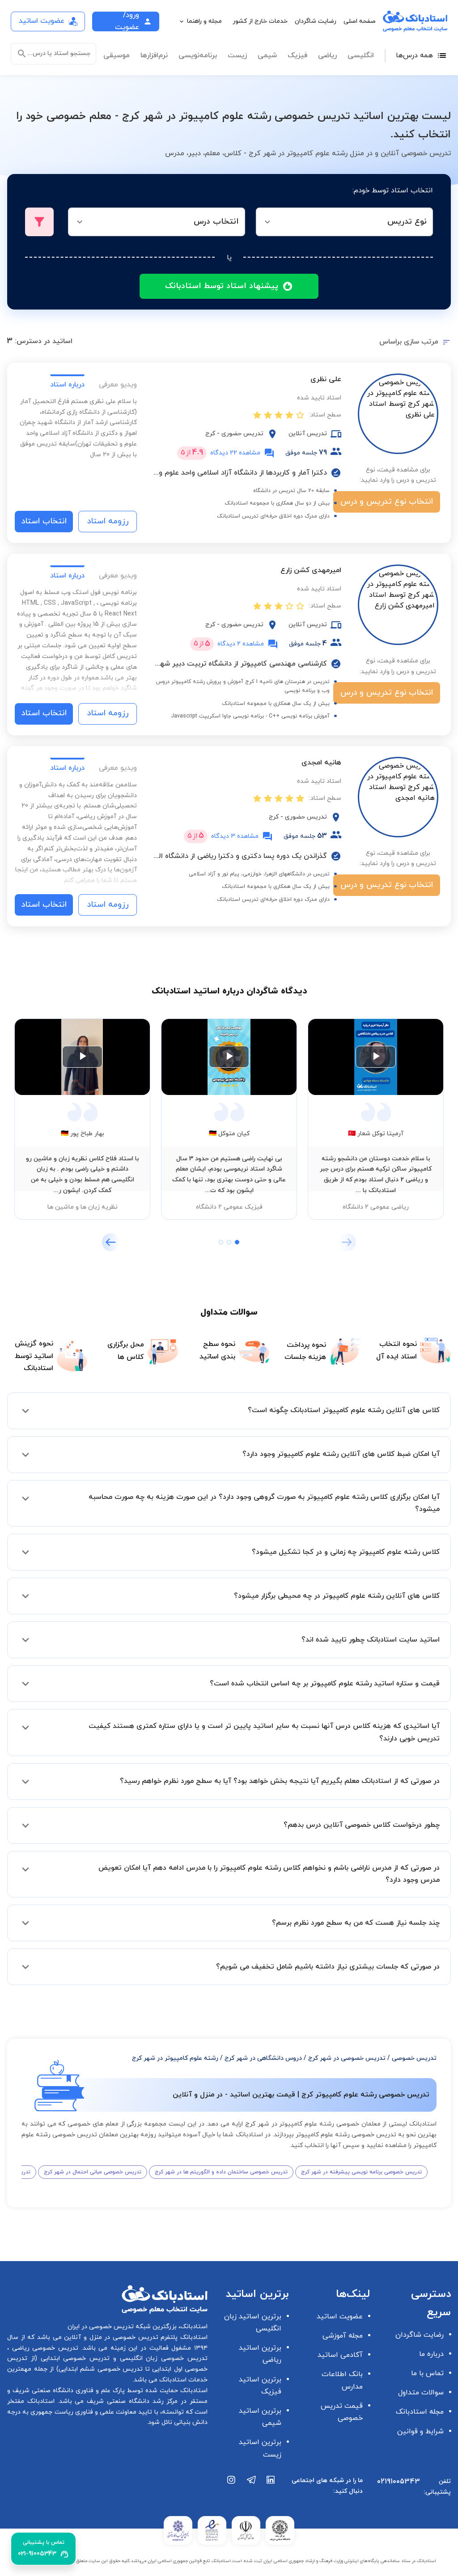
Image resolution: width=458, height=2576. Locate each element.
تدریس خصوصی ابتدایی (73, 2358)
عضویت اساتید (340, 2317)
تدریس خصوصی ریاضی (44, 2348)
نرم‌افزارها (154, 55)
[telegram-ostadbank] (251, 2490)
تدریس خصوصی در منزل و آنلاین (110, 2337)
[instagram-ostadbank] (232, 2490)
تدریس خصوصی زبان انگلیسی (162, 2358)
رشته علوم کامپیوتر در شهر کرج (175, 2058)
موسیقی (117, 55)
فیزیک (297, 55)
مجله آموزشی (343, 2336)
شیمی (267, 55)
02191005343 (399, 2482)
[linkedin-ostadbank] (271, 2490)
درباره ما (431, 2354)
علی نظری (326, 379)
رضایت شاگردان (316, 21)
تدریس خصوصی (414, 2058)
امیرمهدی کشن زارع (311, 570)
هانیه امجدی (321, 763)
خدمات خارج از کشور (260, 21)
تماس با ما (427, 2373)
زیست (237, 55)
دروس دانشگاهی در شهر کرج (263, 2058)
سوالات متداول (421, 2393)
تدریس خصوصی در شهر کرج (347, 2058)
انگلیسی (361, 55)
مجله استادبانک (420, 2412)
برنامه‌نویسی (198, 55)
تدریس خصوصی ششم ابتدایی (101, 2369)
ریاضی (327, 55)
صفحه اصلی (360, 21)
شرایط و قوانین (420, 2432)
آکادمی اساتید (340, 2355)
